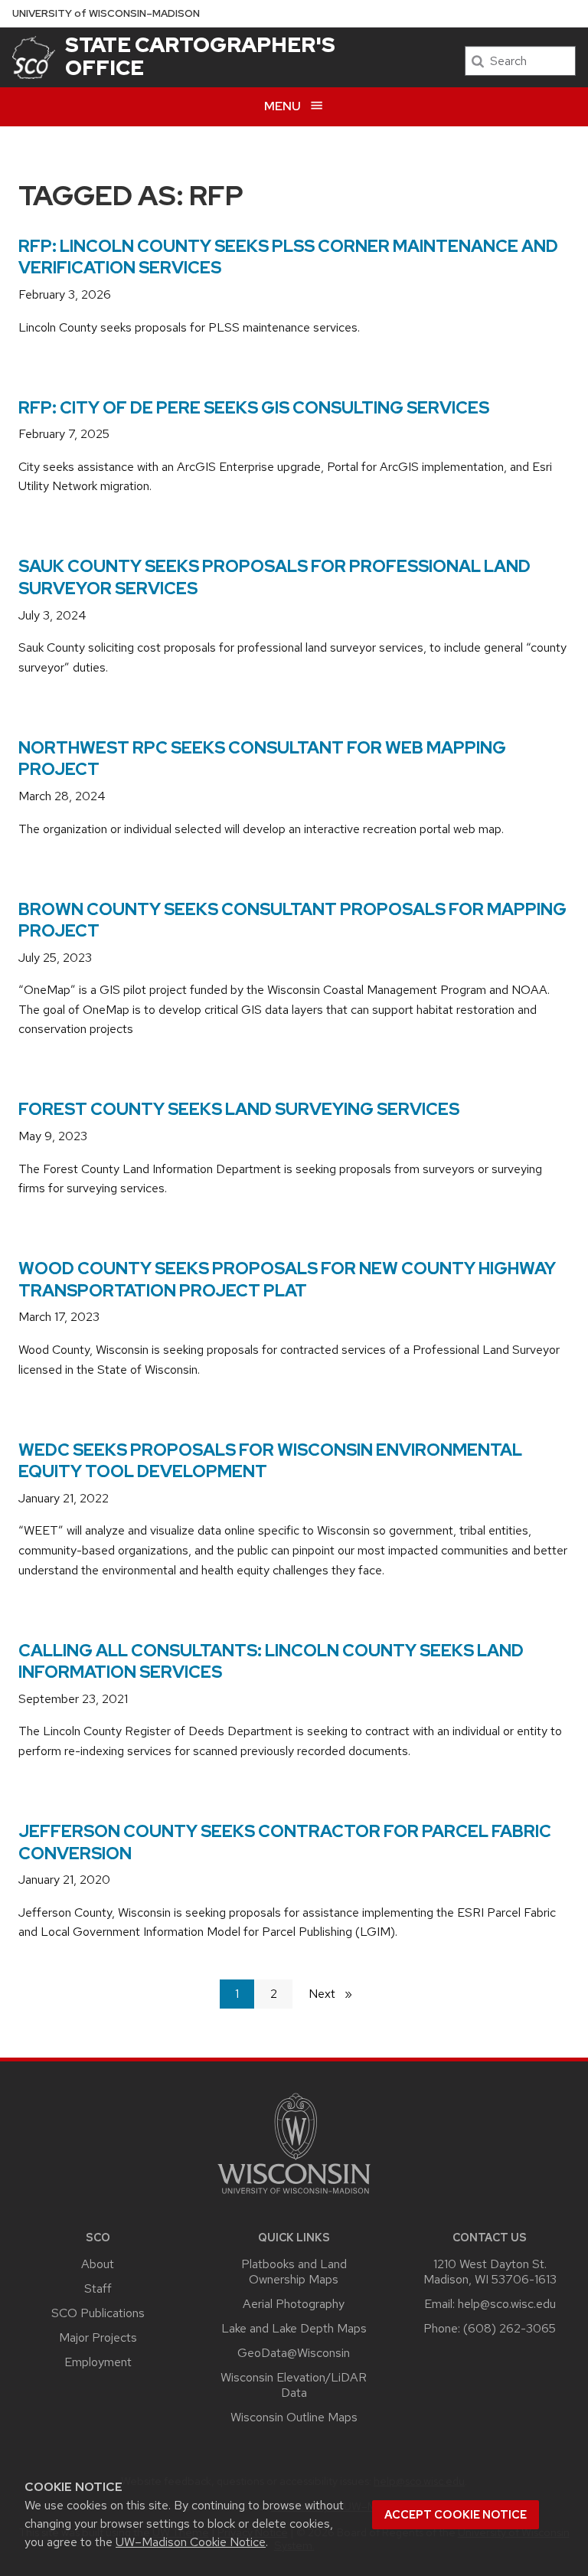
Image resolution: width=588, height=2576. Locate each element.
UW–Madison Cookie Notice (191, 2542)
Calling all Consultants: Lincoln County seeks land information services (271, 1662)
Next (337, 1994)
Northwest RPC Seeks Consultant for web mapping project (262, 759)
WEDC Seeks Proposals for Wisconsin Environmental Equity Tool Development (270, 1461)
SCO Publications (98, 2313)
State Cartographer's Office (200, 56)
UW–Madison (106, 13)
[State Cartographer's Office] (34, 57)
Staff (98, 2288)
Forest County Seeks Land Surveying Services (239, 1109)
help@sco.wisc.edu (507, 2304)
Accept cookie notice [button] (456, 2515)
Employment (98, 2362)
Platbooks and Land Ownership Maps (294, 2272)
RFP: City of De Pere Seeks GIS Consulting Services (254, 408)
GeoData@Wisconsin (294, 2353)
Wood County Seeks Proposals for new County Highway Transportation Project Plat (287, 1280)
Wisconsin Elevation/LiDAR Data (294, 2385)
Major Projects (98, 2337)
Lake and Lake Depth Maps (294, 2328)
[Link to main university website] (294, 2197)
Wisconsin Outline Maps (294, 2417)
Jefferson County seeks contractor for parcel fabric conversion (285, 1842)
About (98, 2264)
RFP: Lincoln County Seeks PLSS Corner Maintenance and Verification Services (288, 257)
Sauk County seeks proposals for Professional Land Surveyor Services (274, 577)
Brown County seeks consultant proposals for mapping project (292, 920)
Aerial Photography (294, 2304)
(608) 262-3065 (510, 2328)
